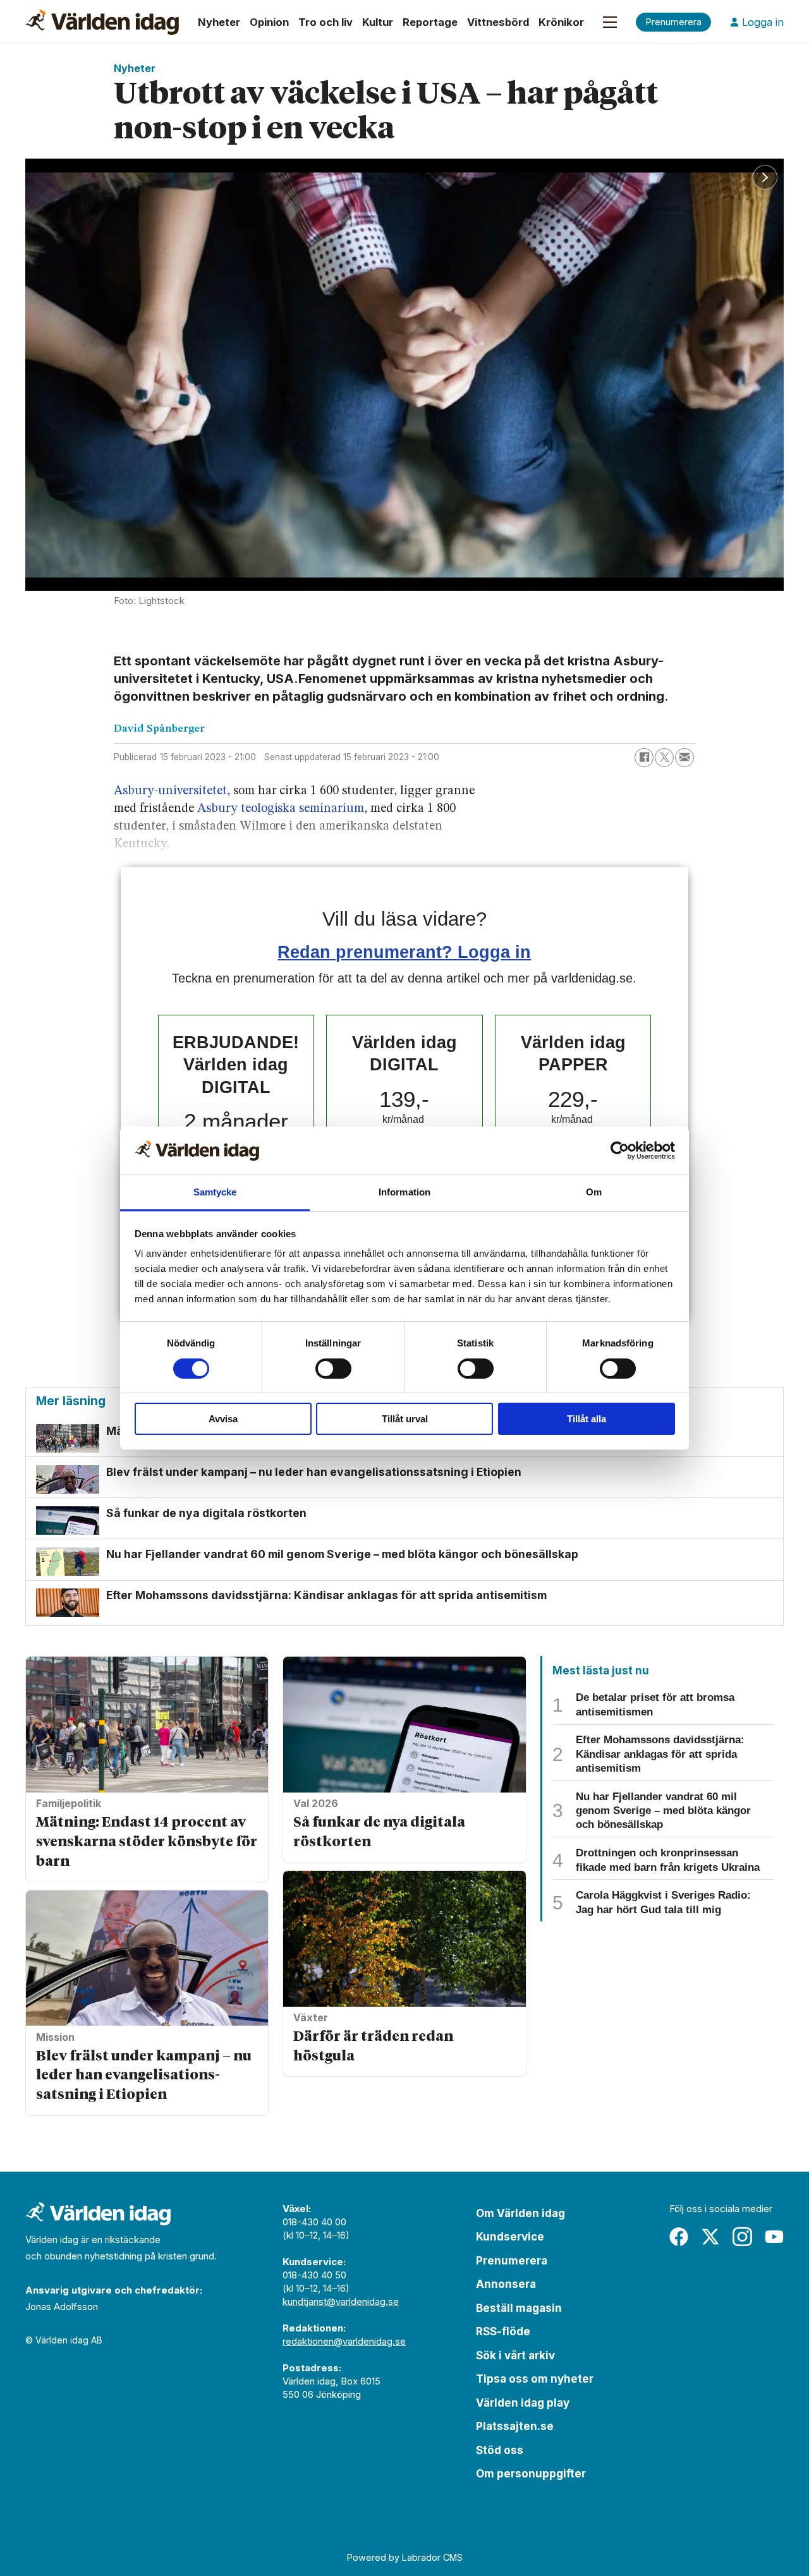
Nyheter (219, 22)
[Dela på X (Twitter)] (664, 758)
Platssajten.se (515, 2426)
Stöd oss (500, 2450)
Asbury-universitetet (170, 791)
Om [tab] (594, 1192)
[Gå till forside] (102, 22)
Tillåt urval (405, 1419)
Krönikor (561, 22)
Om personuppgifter (531, 2474)
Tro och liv (325, 22)
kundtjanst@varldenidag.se (341, 2301)
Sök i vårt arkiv (515, 2355)
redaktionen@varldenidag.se (344, 2341)
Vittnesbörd (498, 22)
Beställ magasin (519, 2308)
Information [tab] (404, 1192)
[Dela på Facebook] (644, 758)
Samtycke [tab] (215, 1192)
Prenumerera (512, 2261)
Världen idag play (523, 2403)
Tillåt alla (587, 1419)
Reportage (430, 22)
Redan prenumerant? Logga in (404, 952)
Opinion (269, 22)
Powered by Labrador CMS (405, 2557)
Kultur (378, 22)
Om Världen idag (520, 2213)
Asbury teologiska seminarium (281, 809)
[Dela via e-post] (684, 758)
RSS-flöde (503, 2331)
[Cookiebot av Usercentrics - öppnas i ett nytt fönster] (620, 1151)
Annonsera (506, 2284)
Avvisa (223, 1419)
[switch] (333, 1369)
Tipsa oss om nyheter (535, 2379)
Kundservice (510, 2237)
